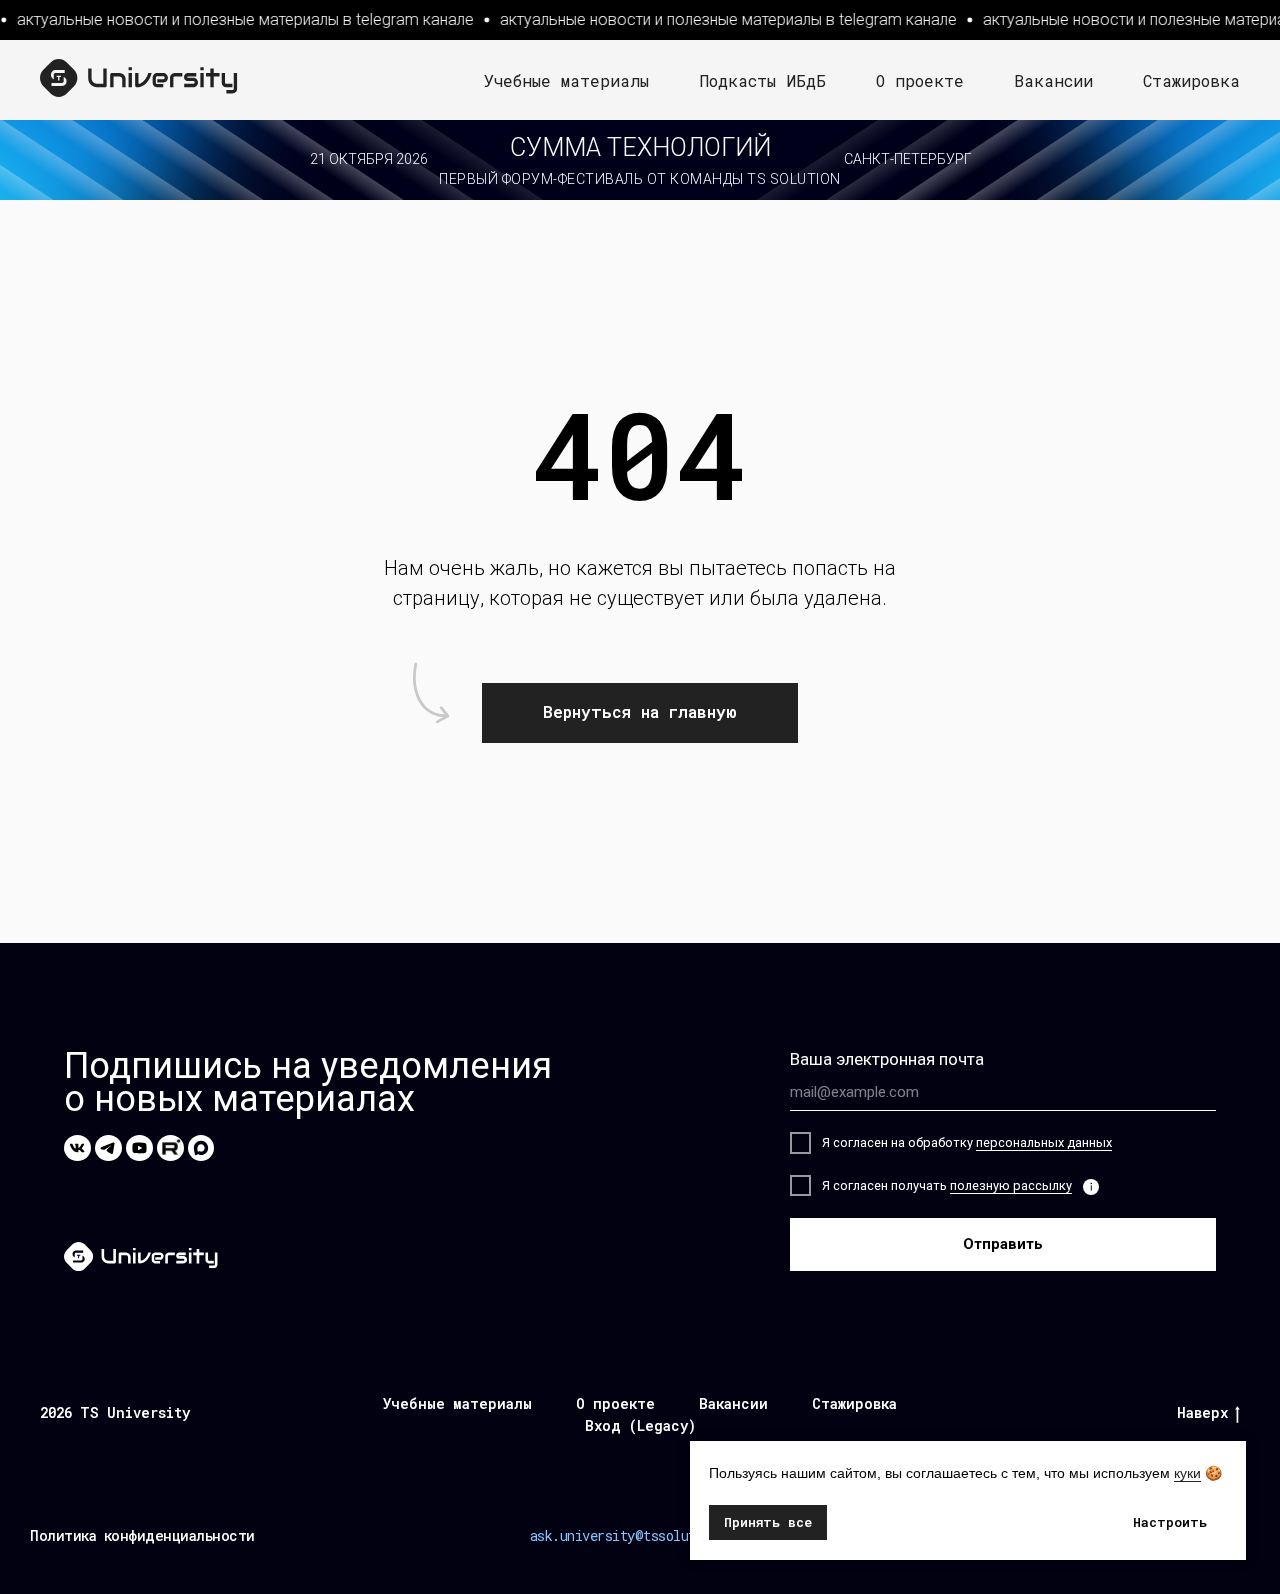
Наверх (1202, 1413)
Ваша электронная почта (887, 1059)
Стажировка (1191, 80)
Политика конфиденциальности (142, 1535)
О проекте (920, 80)
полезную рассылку (1011, 1185)
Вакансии (1053, 80)
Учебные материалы (566, 80)
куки (1187, 1473)
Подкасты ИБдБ (762, 80)
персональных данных (1044, 1142)
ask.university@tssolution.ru (635, 1535)
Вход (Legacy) (640, 1425)
